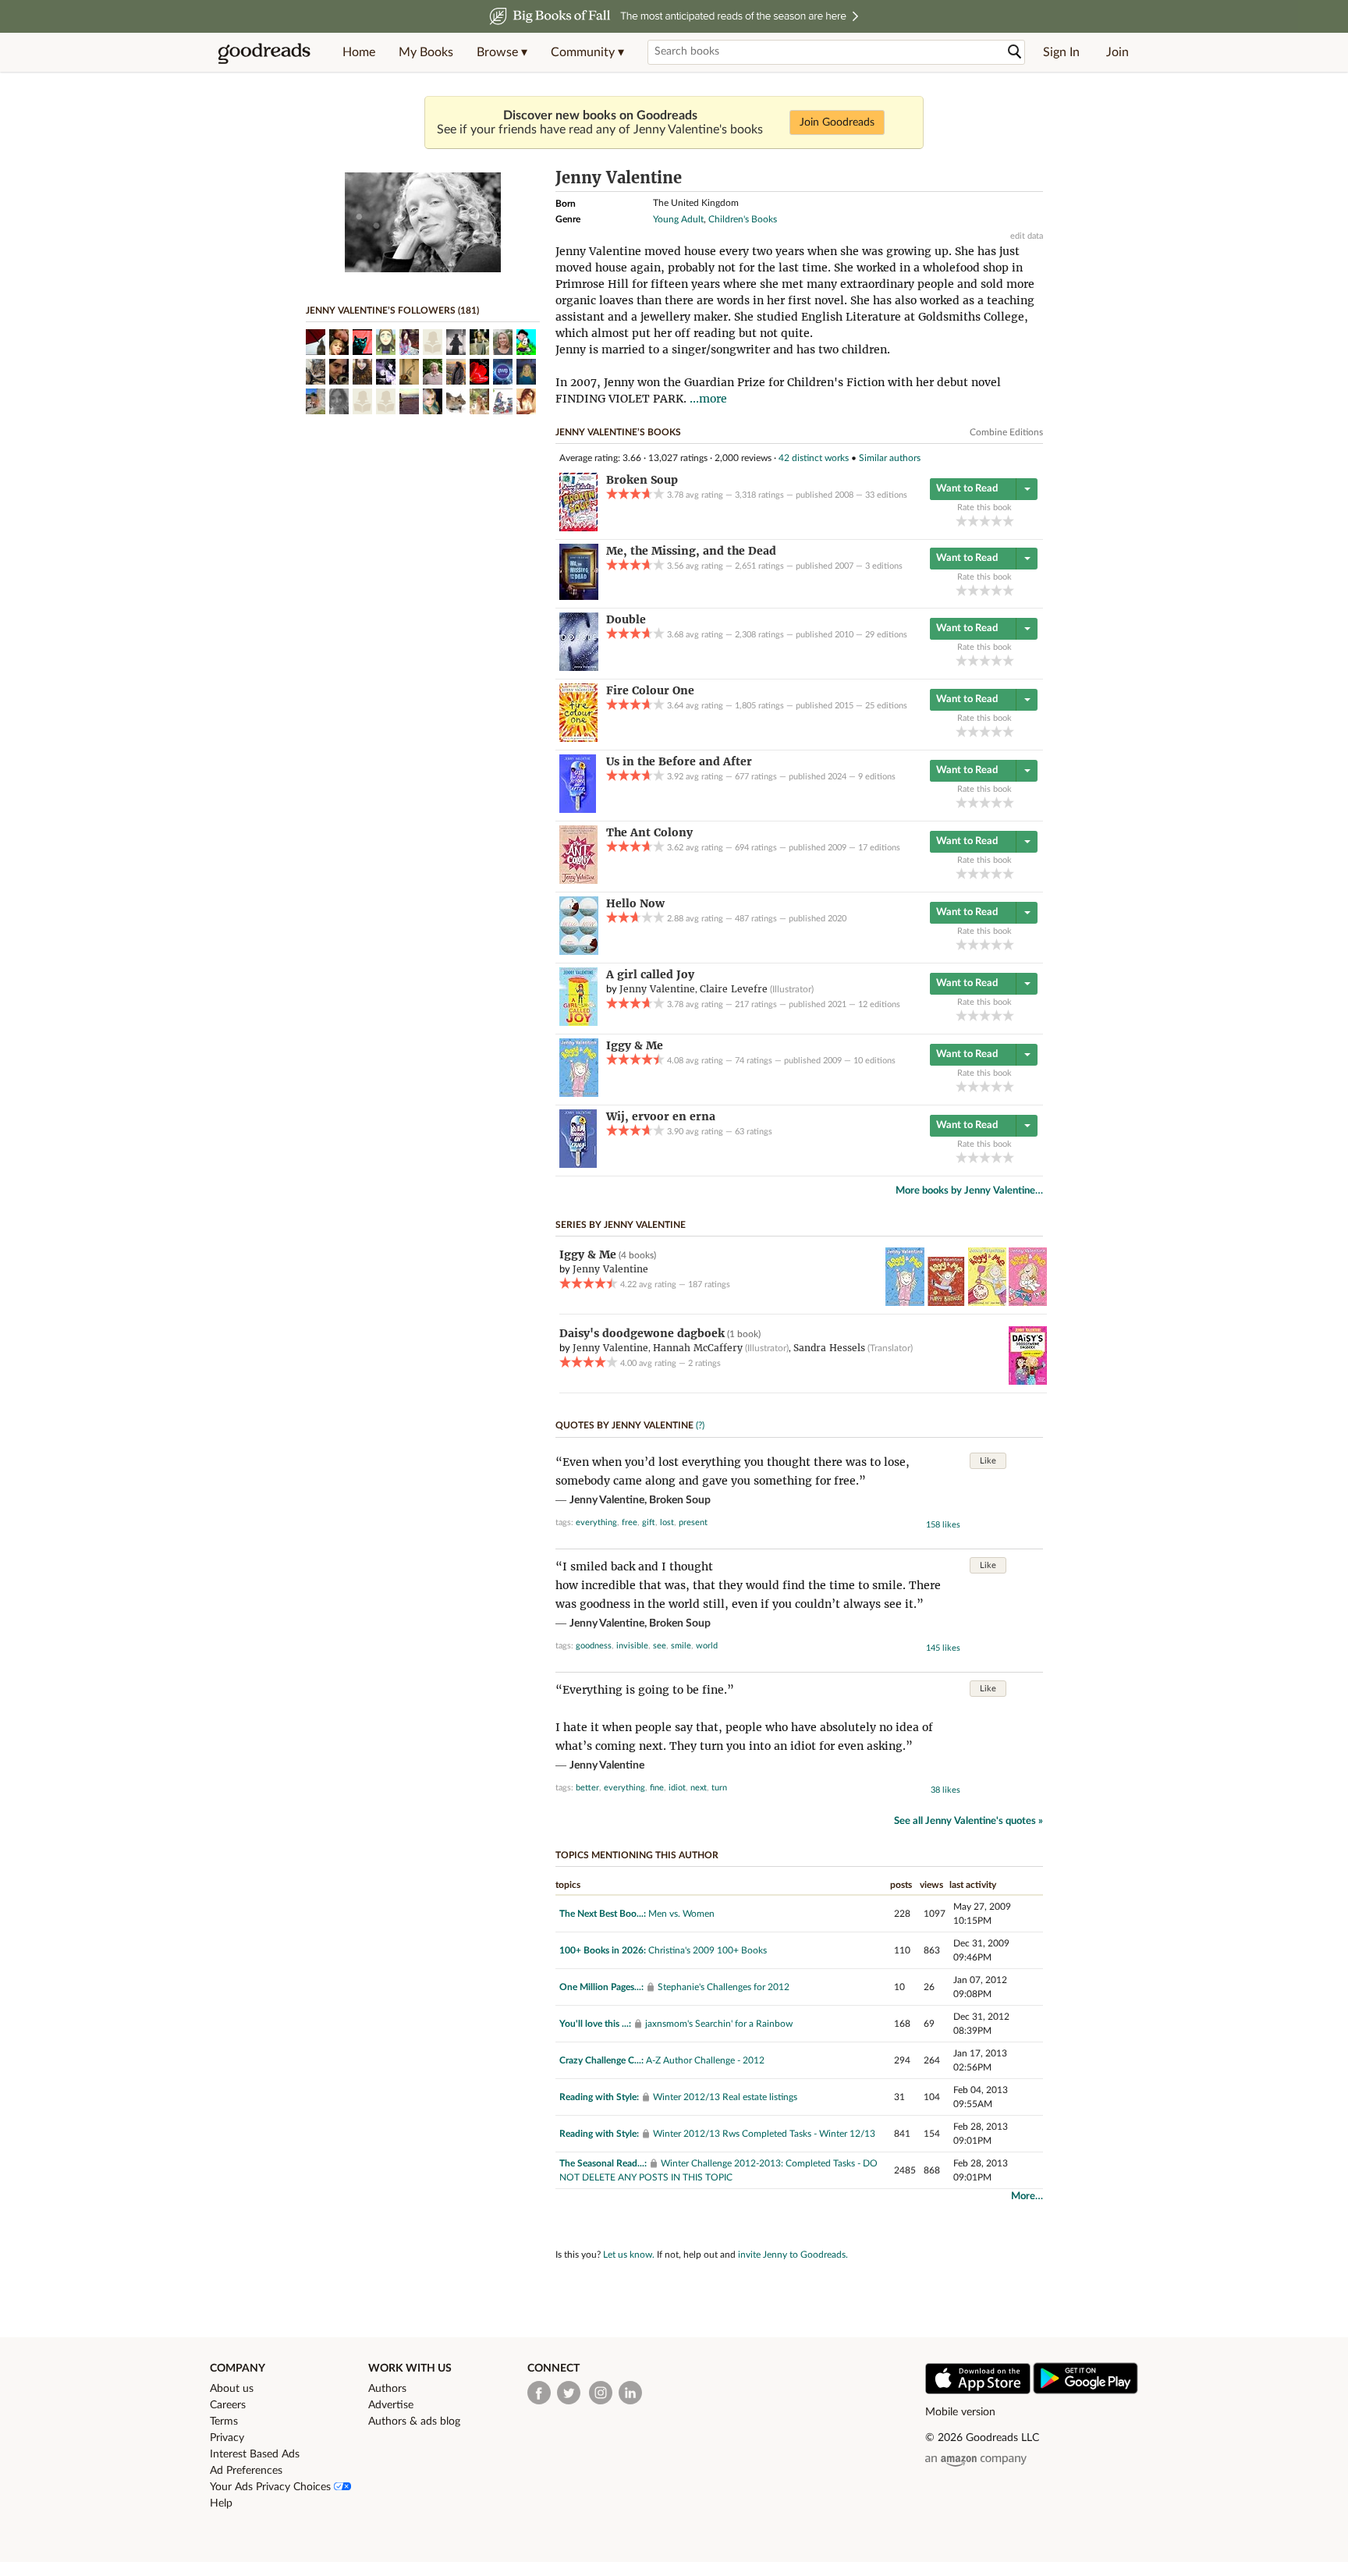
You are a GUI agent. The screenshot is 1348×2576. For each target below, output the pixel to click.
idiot (677, 1788)
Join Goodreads (837, 122)
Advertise (391, 2405)
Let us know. (629, 2255)
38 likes (945, 1790)
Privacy (227, 2438)
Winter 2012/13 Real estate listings (725, 2097)
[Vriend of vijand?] (1028, 1382)
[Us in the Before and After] (578, 810)
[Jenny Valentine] (423, 269)
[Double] (579, 668)
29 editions (886, 635)
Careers (228, 2405)
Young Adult (678, 219)
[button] (502, 52)
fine (657, 1788)
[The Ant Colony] (578, 881)
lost (667, 1522)
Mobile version (960, 2412)
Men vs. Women (681, 1914)
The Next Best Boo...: (603, 1914)
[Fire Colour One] (578, 739)
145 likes (943, 1648)
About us (232, 2389)
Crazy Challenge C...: (601, 2060)
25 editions (886, 706)
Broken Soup (680, 1500)
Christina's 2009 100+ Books (708, 1950)
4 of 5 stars (997, 521)
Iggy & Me (588, 1254)
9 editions (877, 777)
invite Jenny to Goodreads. (793, 2255)
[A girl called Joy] (578, 1023)
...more (708, 399)
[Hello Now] (579, 952)
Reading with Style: (599, 2097)
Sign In (1061, 52)
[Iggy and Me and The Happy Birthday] (946, 1303)
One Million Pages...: (601, 1987)
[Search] (1015, 52)
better (587, 1788)
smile (681, 1646)
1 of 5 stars (961, 521)
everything (596, 1522)
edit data (1027, 236)
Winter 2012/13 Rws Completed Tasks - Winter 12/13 (764, 2134)
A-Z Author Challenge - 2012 (705, 2060)
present (693, 1522)
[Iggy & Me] (579, 1094)
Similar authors (890, 458)
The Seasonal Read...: (603, 2163)
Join (1117, 52)
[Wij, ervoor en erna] (578, 1165)
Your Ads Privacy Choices (272, 2487)
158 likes (943, 1525)
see (660, 1646)
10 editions (874, 1061)
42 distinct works (814, 458)
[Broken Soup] (578, 528)
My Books (426, 52)
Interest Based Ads (255, 2454)
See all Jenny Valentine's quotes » (968, 1821)
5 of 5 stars (1008, 521)
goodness (594, 1646)
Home (359, 52)
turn (719, 1788)
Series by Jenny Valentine (621, 1225)
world (707, 1646)
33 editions (886, 495)
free (630, 1522)
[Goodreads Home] (264, 52)
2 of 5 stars (973, 521)
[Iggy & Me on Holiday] (987, 1303)
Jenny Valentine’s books (618, 432)
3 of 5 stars (985, 521)
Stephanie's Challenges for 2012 (724, 1987)
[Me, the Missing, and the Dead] (579, 597)
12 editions (879, 1004)
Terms (224, 2422)
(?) (700, 1425)
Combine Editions (1006, 432)
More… (1027, 2196)
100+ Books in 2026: (603, 1950)
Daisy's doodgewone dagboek (642, 1333)
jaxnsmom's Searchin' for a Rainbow (719, 2024)
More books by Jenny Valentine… (969, 1191)
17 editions (879, 848)
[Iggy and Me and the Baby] (1028, 1303)
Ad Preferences (246, 2471)
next (699, 1788)
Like (988, 1461)
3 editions (884, 566)
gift (649, 1522)
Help (221, 2503)
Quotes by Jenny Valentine (624, 1425)
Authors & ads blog (414, 2422)
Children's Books (743, 219)
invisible (632, 1646)
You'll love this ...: (595, 2024)
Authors (387, 2389)
